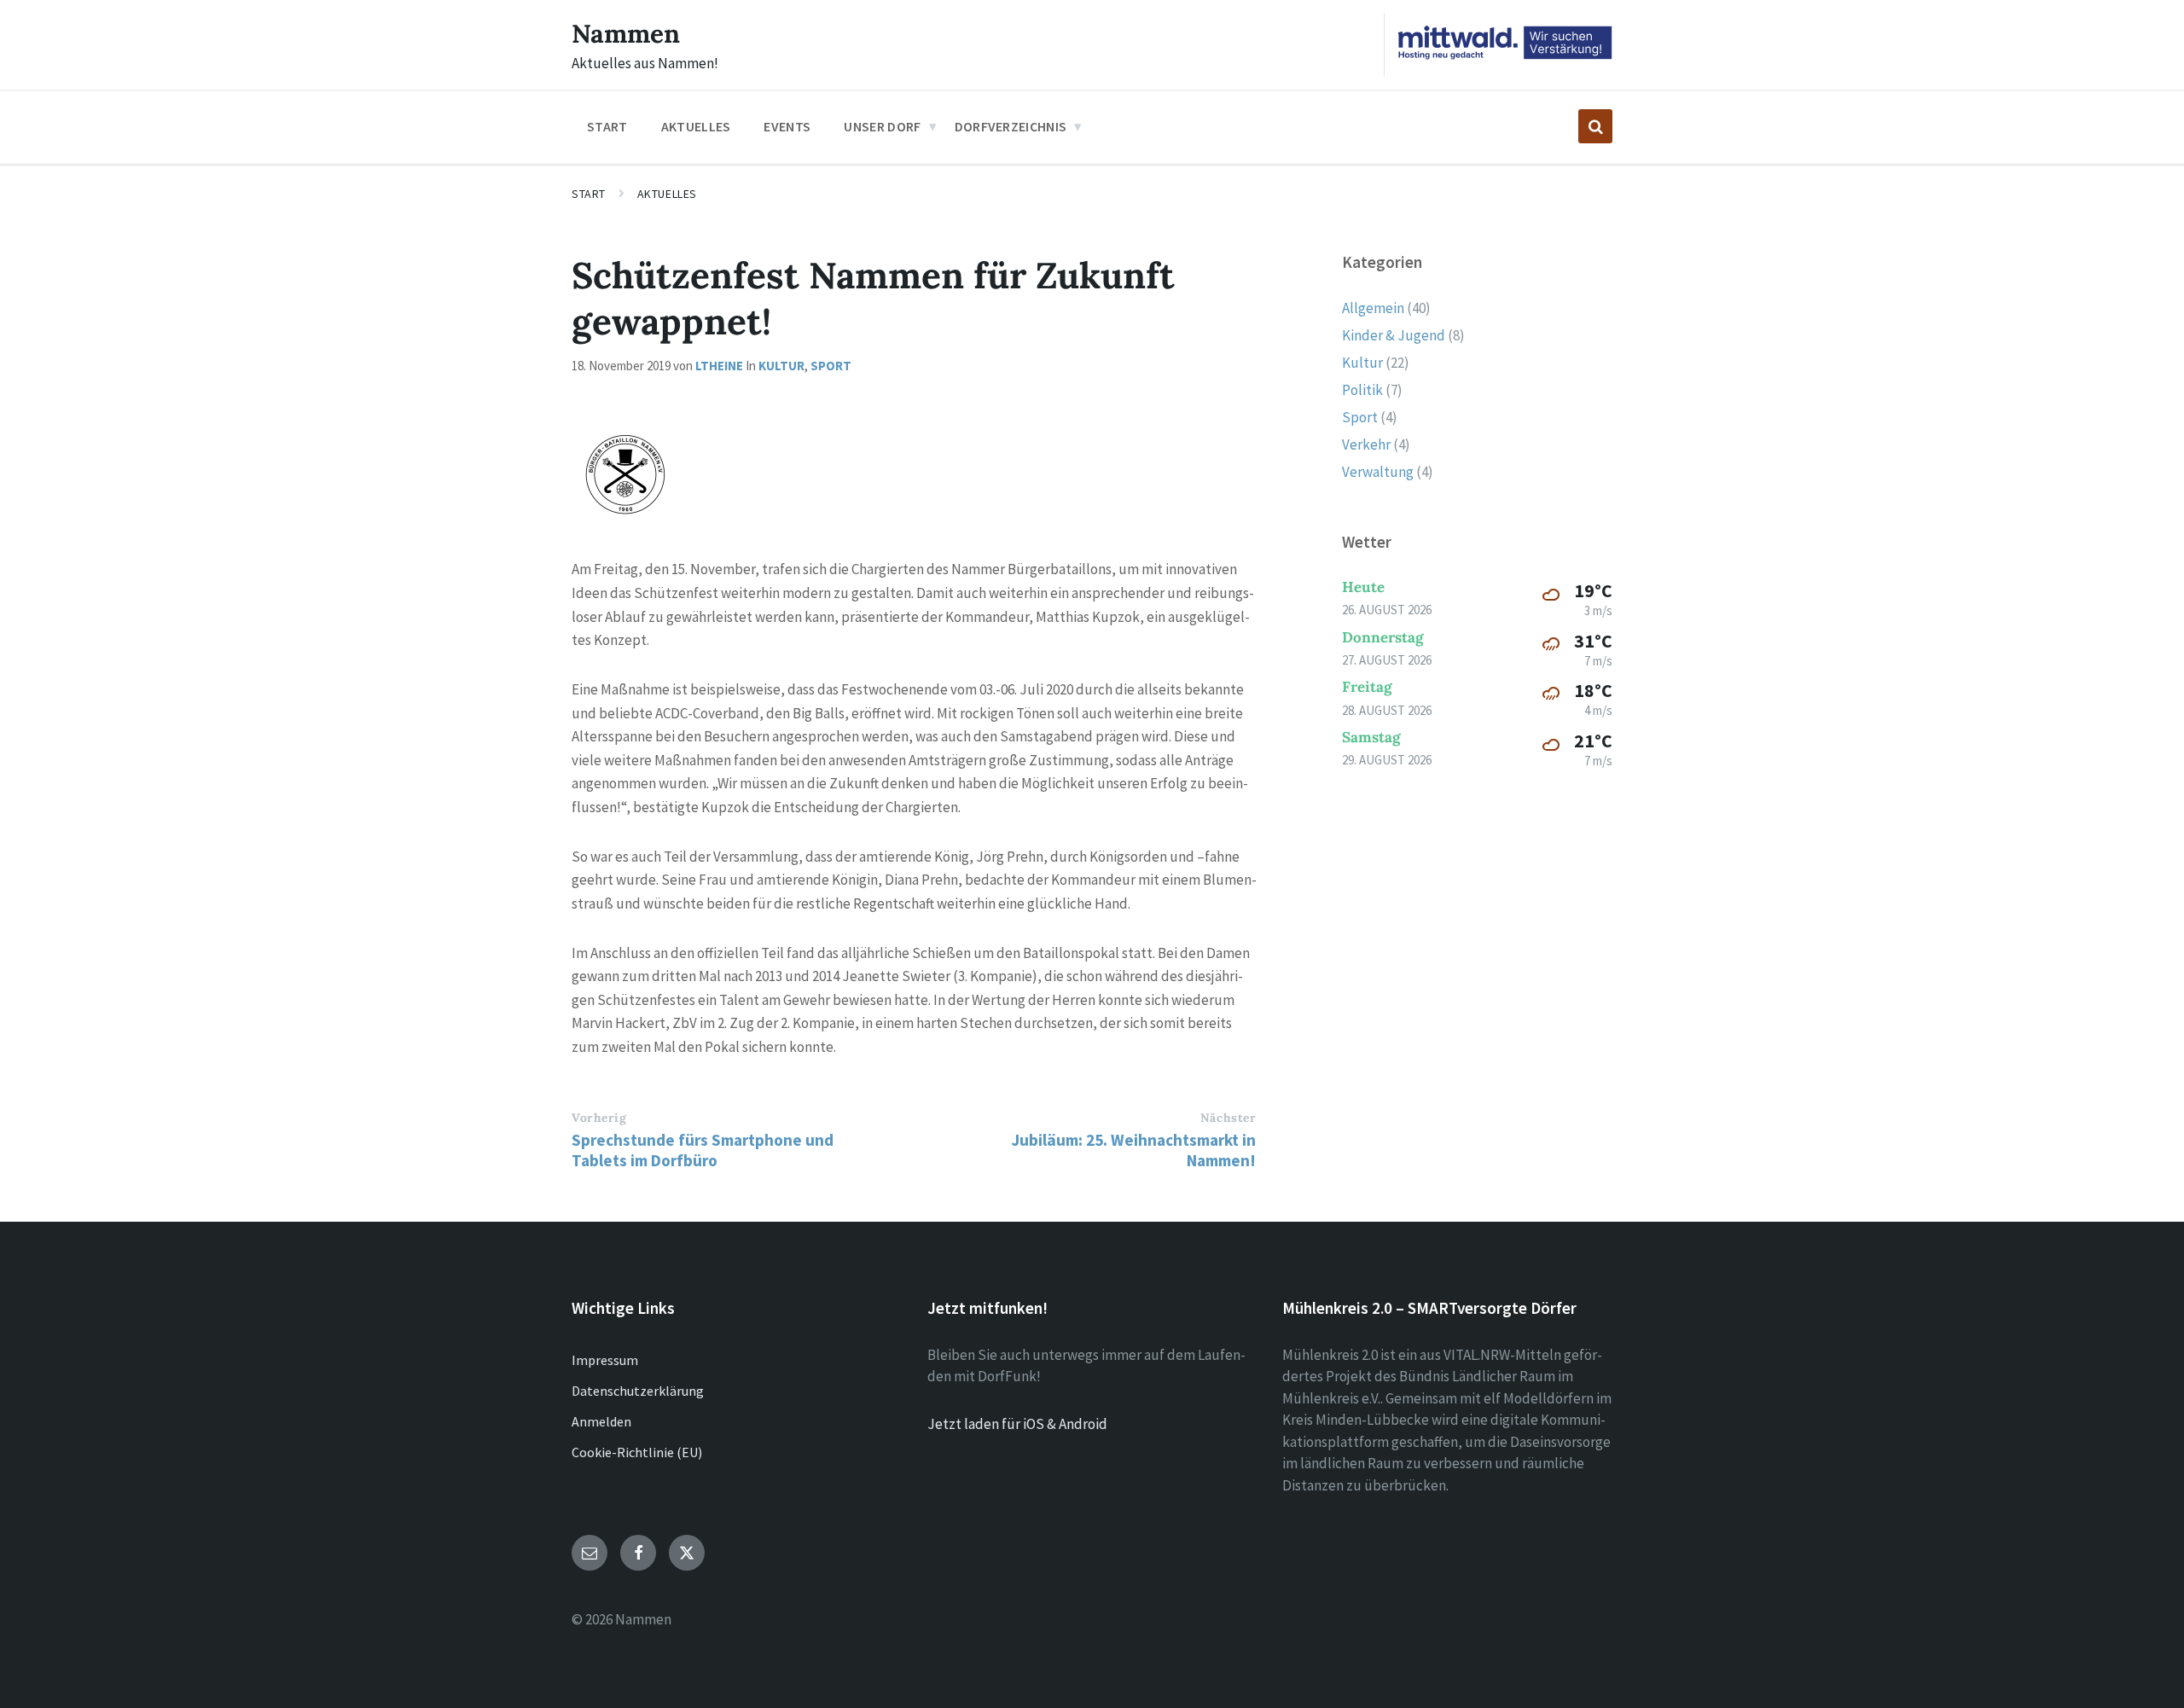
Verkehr (1366, 444)
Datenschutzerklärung (638, 1391)
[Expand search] (1595, 126)
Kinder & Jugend (1394, 335)
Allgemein (1373, 308)
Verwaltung (1378, 472)
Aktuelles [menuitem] (696, 126)
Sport (831, 366)
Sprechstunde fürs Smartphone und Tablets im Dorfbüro (703, 1150)
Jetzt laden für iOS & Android (1017, 1424)
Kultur (781, 366)
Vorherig (599, 1118)
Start (589, 194)
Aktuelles (667, 194)
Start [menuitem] (607, 126)
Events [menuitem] (787, 126)
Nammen (626, 33)
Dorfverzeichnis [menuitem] (1011, 126)
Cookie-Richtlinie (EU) (637, 1452)
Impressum (605, 1360)
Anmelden (601, 1421)
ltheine (719, 366)
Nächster (1228, 1118)
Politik (1362, 390)
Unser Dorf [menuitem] (882, 126)
